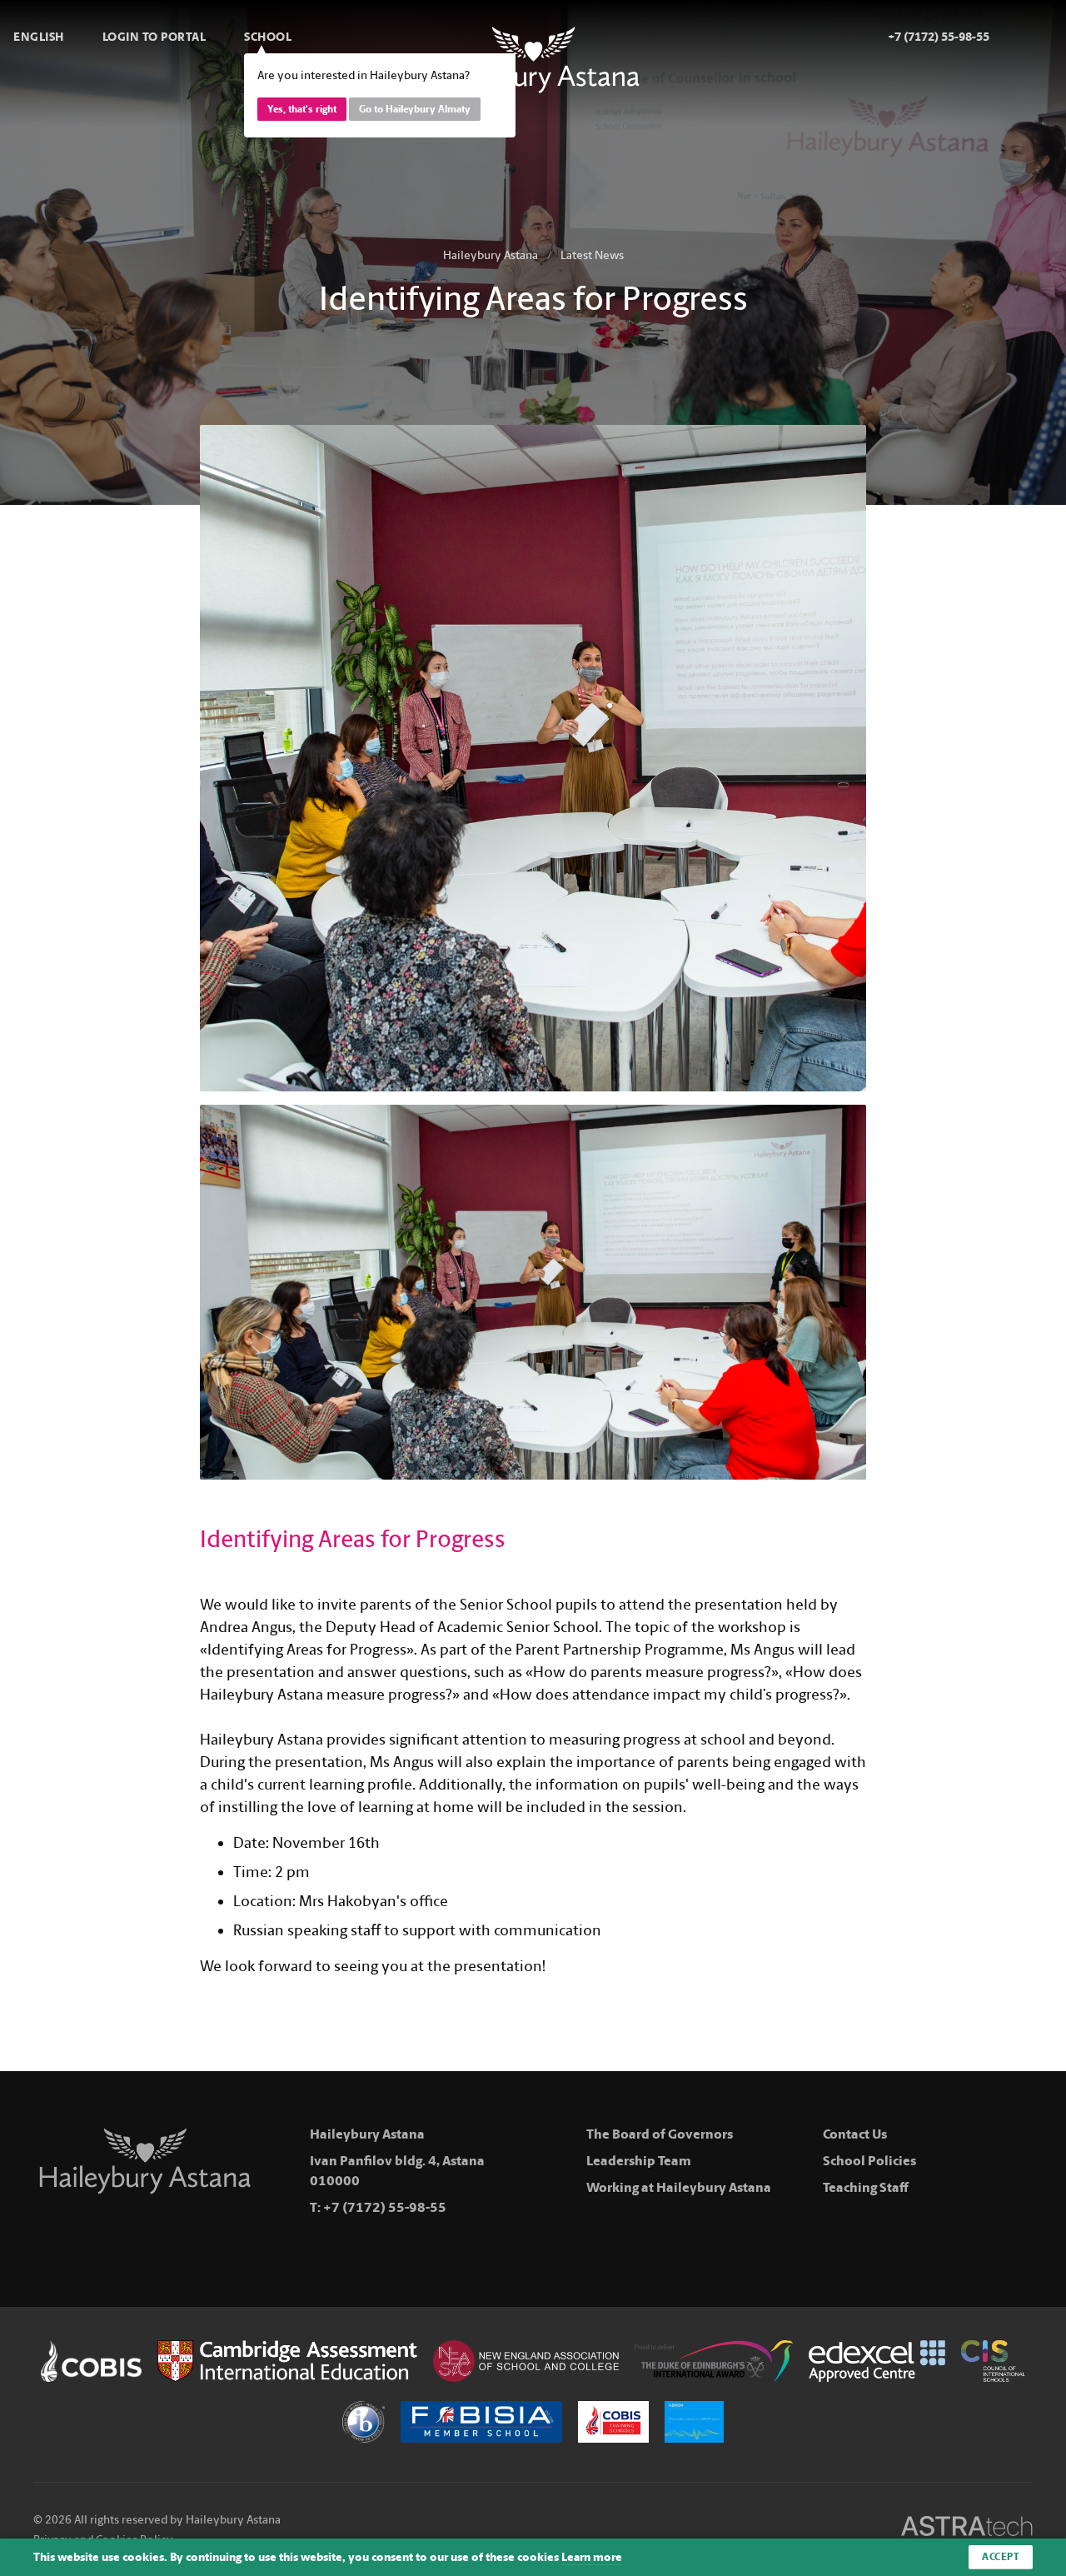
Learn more (592, 2557)
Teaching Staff (866, 2187)
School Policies (869, 2161)
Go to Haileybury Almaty (415, 109)
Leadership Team (639, 2161)
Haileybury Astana (491, 255)
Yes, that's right (302, 109)
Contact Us (855, 2134)
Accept (1001, 2557)
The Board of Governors (660, 2134)
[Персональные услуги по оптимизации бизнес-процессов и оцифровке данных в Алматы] (967, 2529)
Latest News (592, 255)
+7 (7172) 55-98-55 (385, 2207)
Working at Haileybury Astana (679, 2187)
